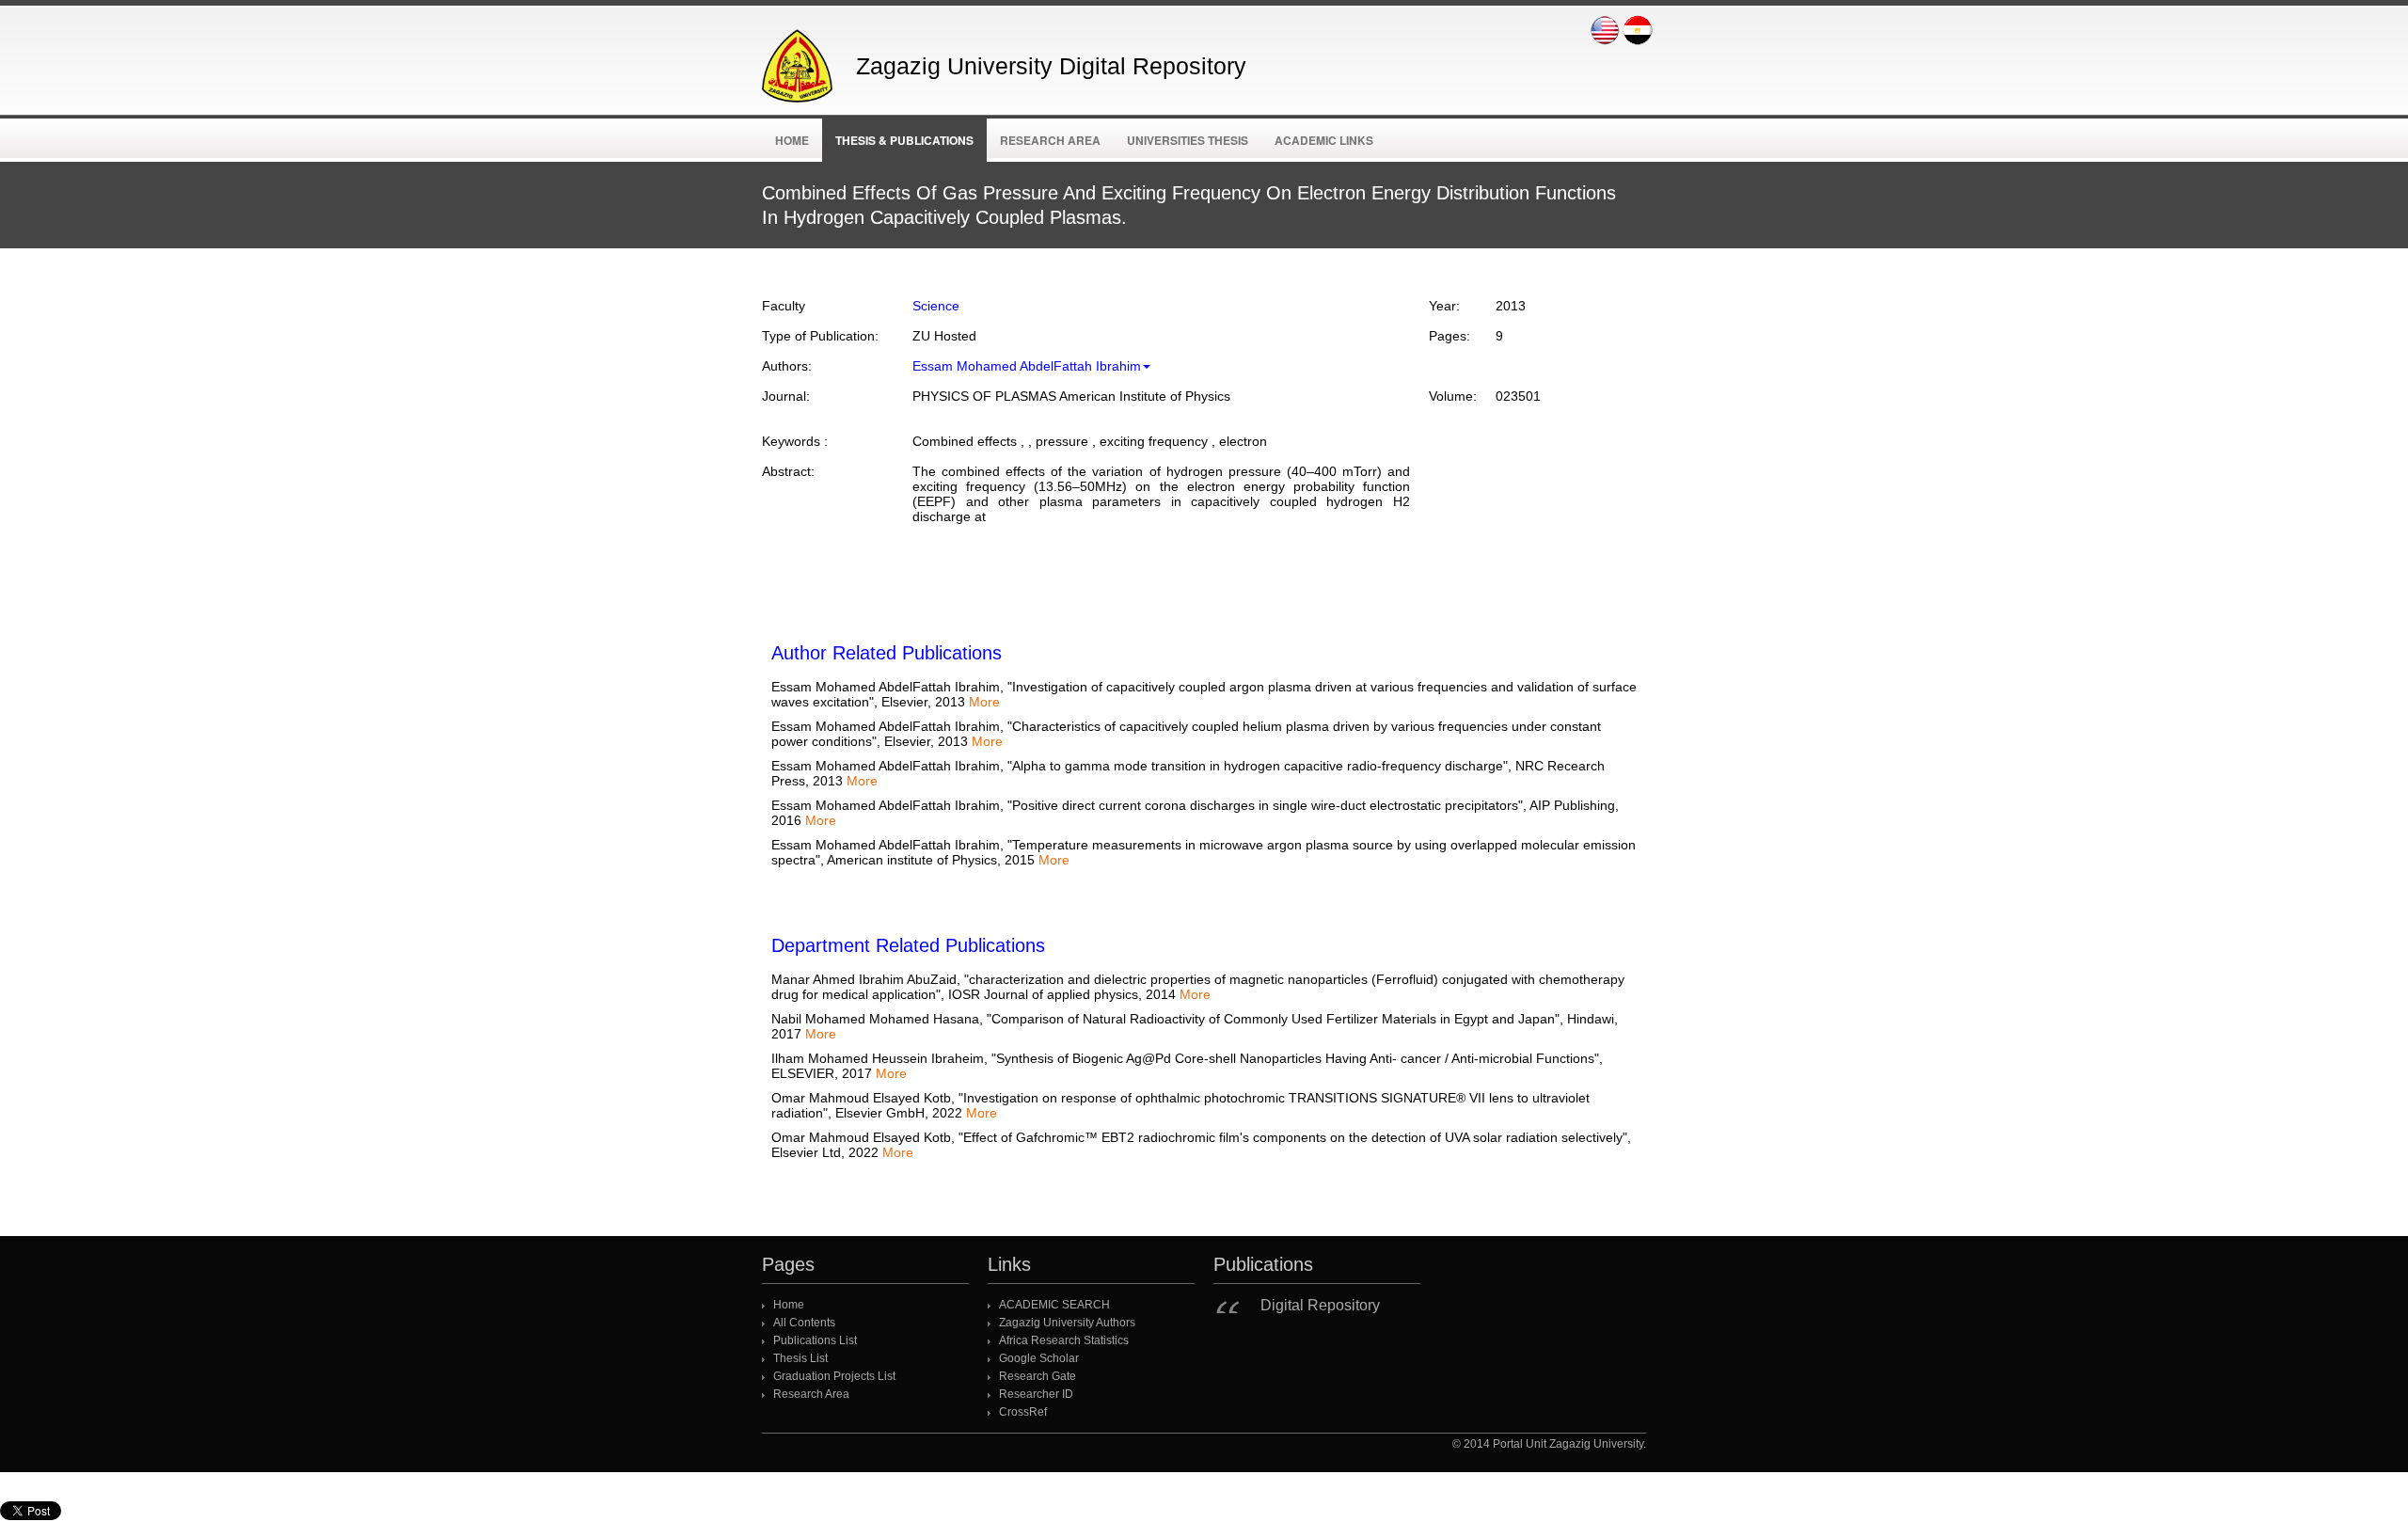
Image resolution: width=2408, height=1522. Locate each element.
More (984, 702)
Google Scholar (1039, 1358)
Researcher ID (1036, 1394)
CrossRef (1023, 1412)
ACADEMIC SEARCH (1054, 1305)
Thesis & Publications (904, 140)
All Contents (804, 1323)
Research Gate (1038, 1376)
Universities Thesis (1188, 140)
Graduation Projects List (834, 1376)
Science (936, 306)
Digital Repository (1320, 1305)
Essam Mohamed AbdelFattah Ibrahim (1027, 366)
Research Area (1050, 140)
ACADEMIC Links (1324, 140)
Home (792, 140)
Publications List (815, 1340)
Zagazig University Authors (1067, 1323)
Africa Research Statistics (1064, 1340)
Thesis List (800, 1358)
